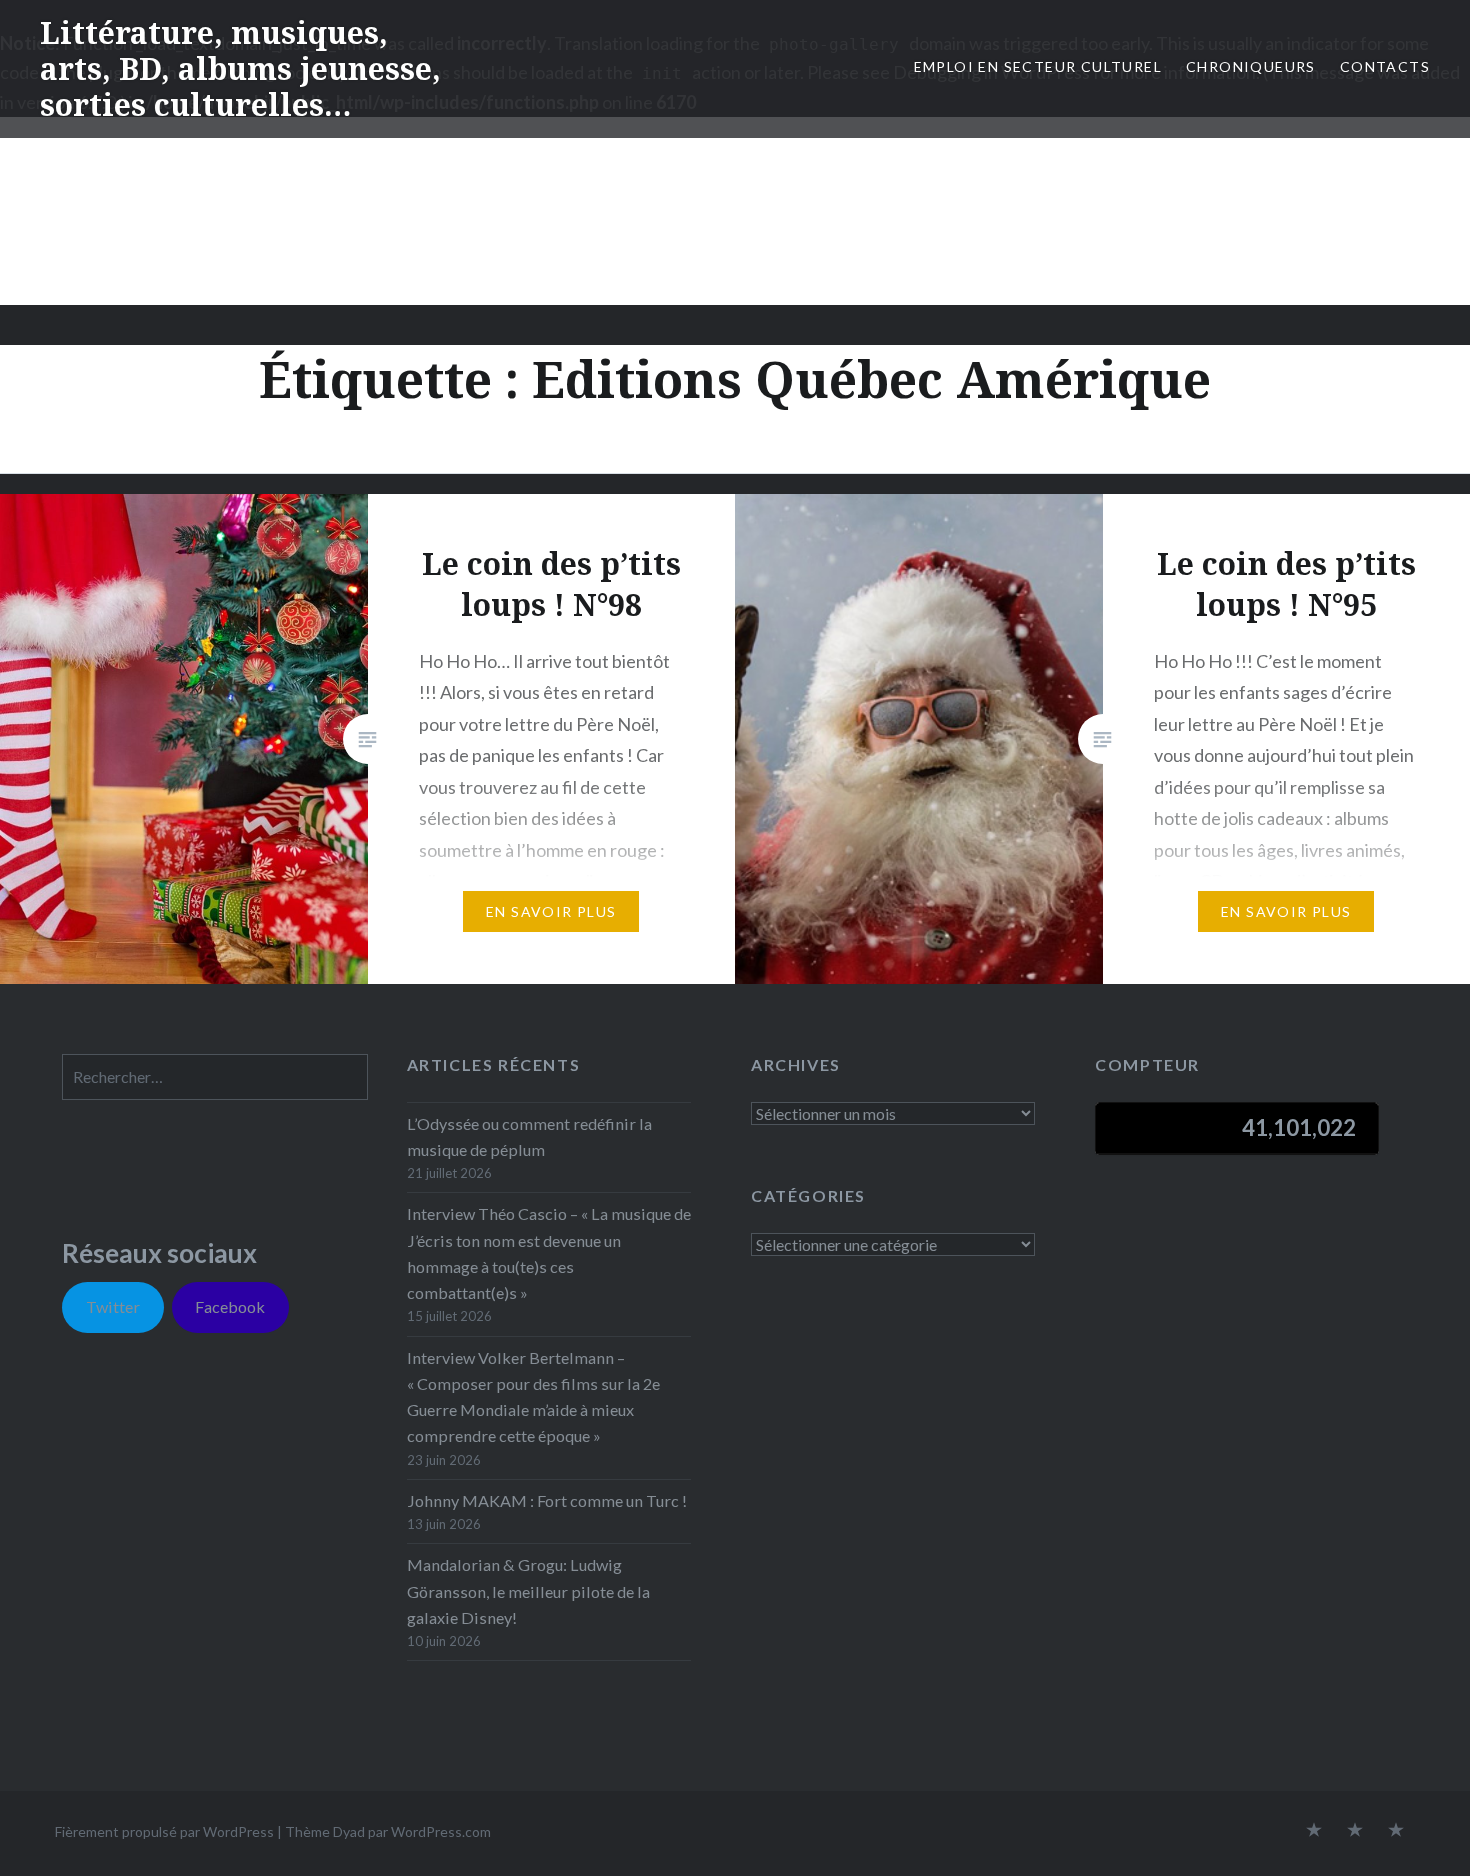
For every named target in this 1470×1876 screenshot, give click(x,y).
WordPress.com (441, 1831)
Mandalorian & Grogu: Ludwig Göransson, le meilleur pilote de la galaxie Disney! (528, 1590)
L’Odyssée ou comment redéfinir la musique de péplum (529, 1136)
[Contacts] (1314, 1831)
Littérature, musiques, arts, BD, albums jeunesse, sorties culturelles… (240, 68)
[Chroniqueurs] (1355, 1831)
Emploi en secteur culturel (1038, 66)
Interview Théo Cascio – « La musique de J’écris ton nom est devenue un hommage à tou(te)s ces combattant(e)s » (549, 1253)
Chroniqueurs (1251, 66)
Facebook (230, 1306)
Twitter (113, 1306)
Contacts (1385, 66)
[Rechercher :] (215, 1076)
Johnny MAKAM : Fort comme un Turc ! (547, 1500)
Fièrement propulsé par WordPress (164, 1831)
